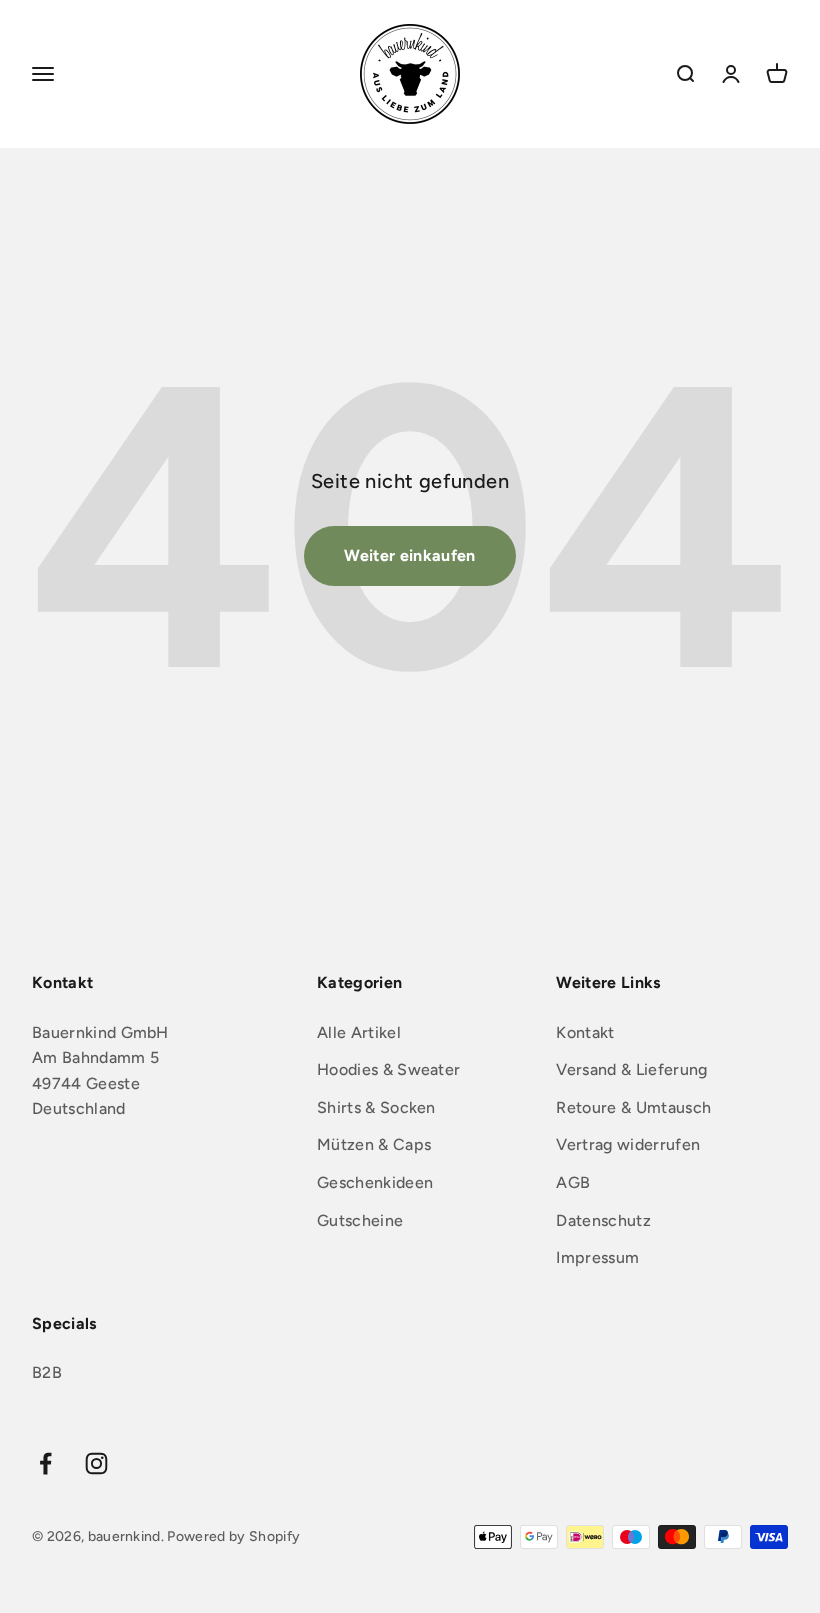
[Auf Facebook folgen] (45, 1463)
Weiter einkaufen (409, 555)
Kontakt (585, 1032)
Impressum (597, 1257)
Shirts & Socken (376, 1107)
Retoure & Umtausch (633, 1107)
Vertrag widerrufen (628, 1144)
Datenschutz (603, 1220)
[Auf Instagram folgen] (96, 1463)
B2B (47, 1372)
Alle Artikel (359, 1032)
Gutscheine (360, 1220)
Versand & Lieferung (631, 1069)
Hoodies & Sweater (388, 1069)
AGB (573, 1182)
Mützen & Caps (374, 1144)
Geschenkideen (375, 1182)
